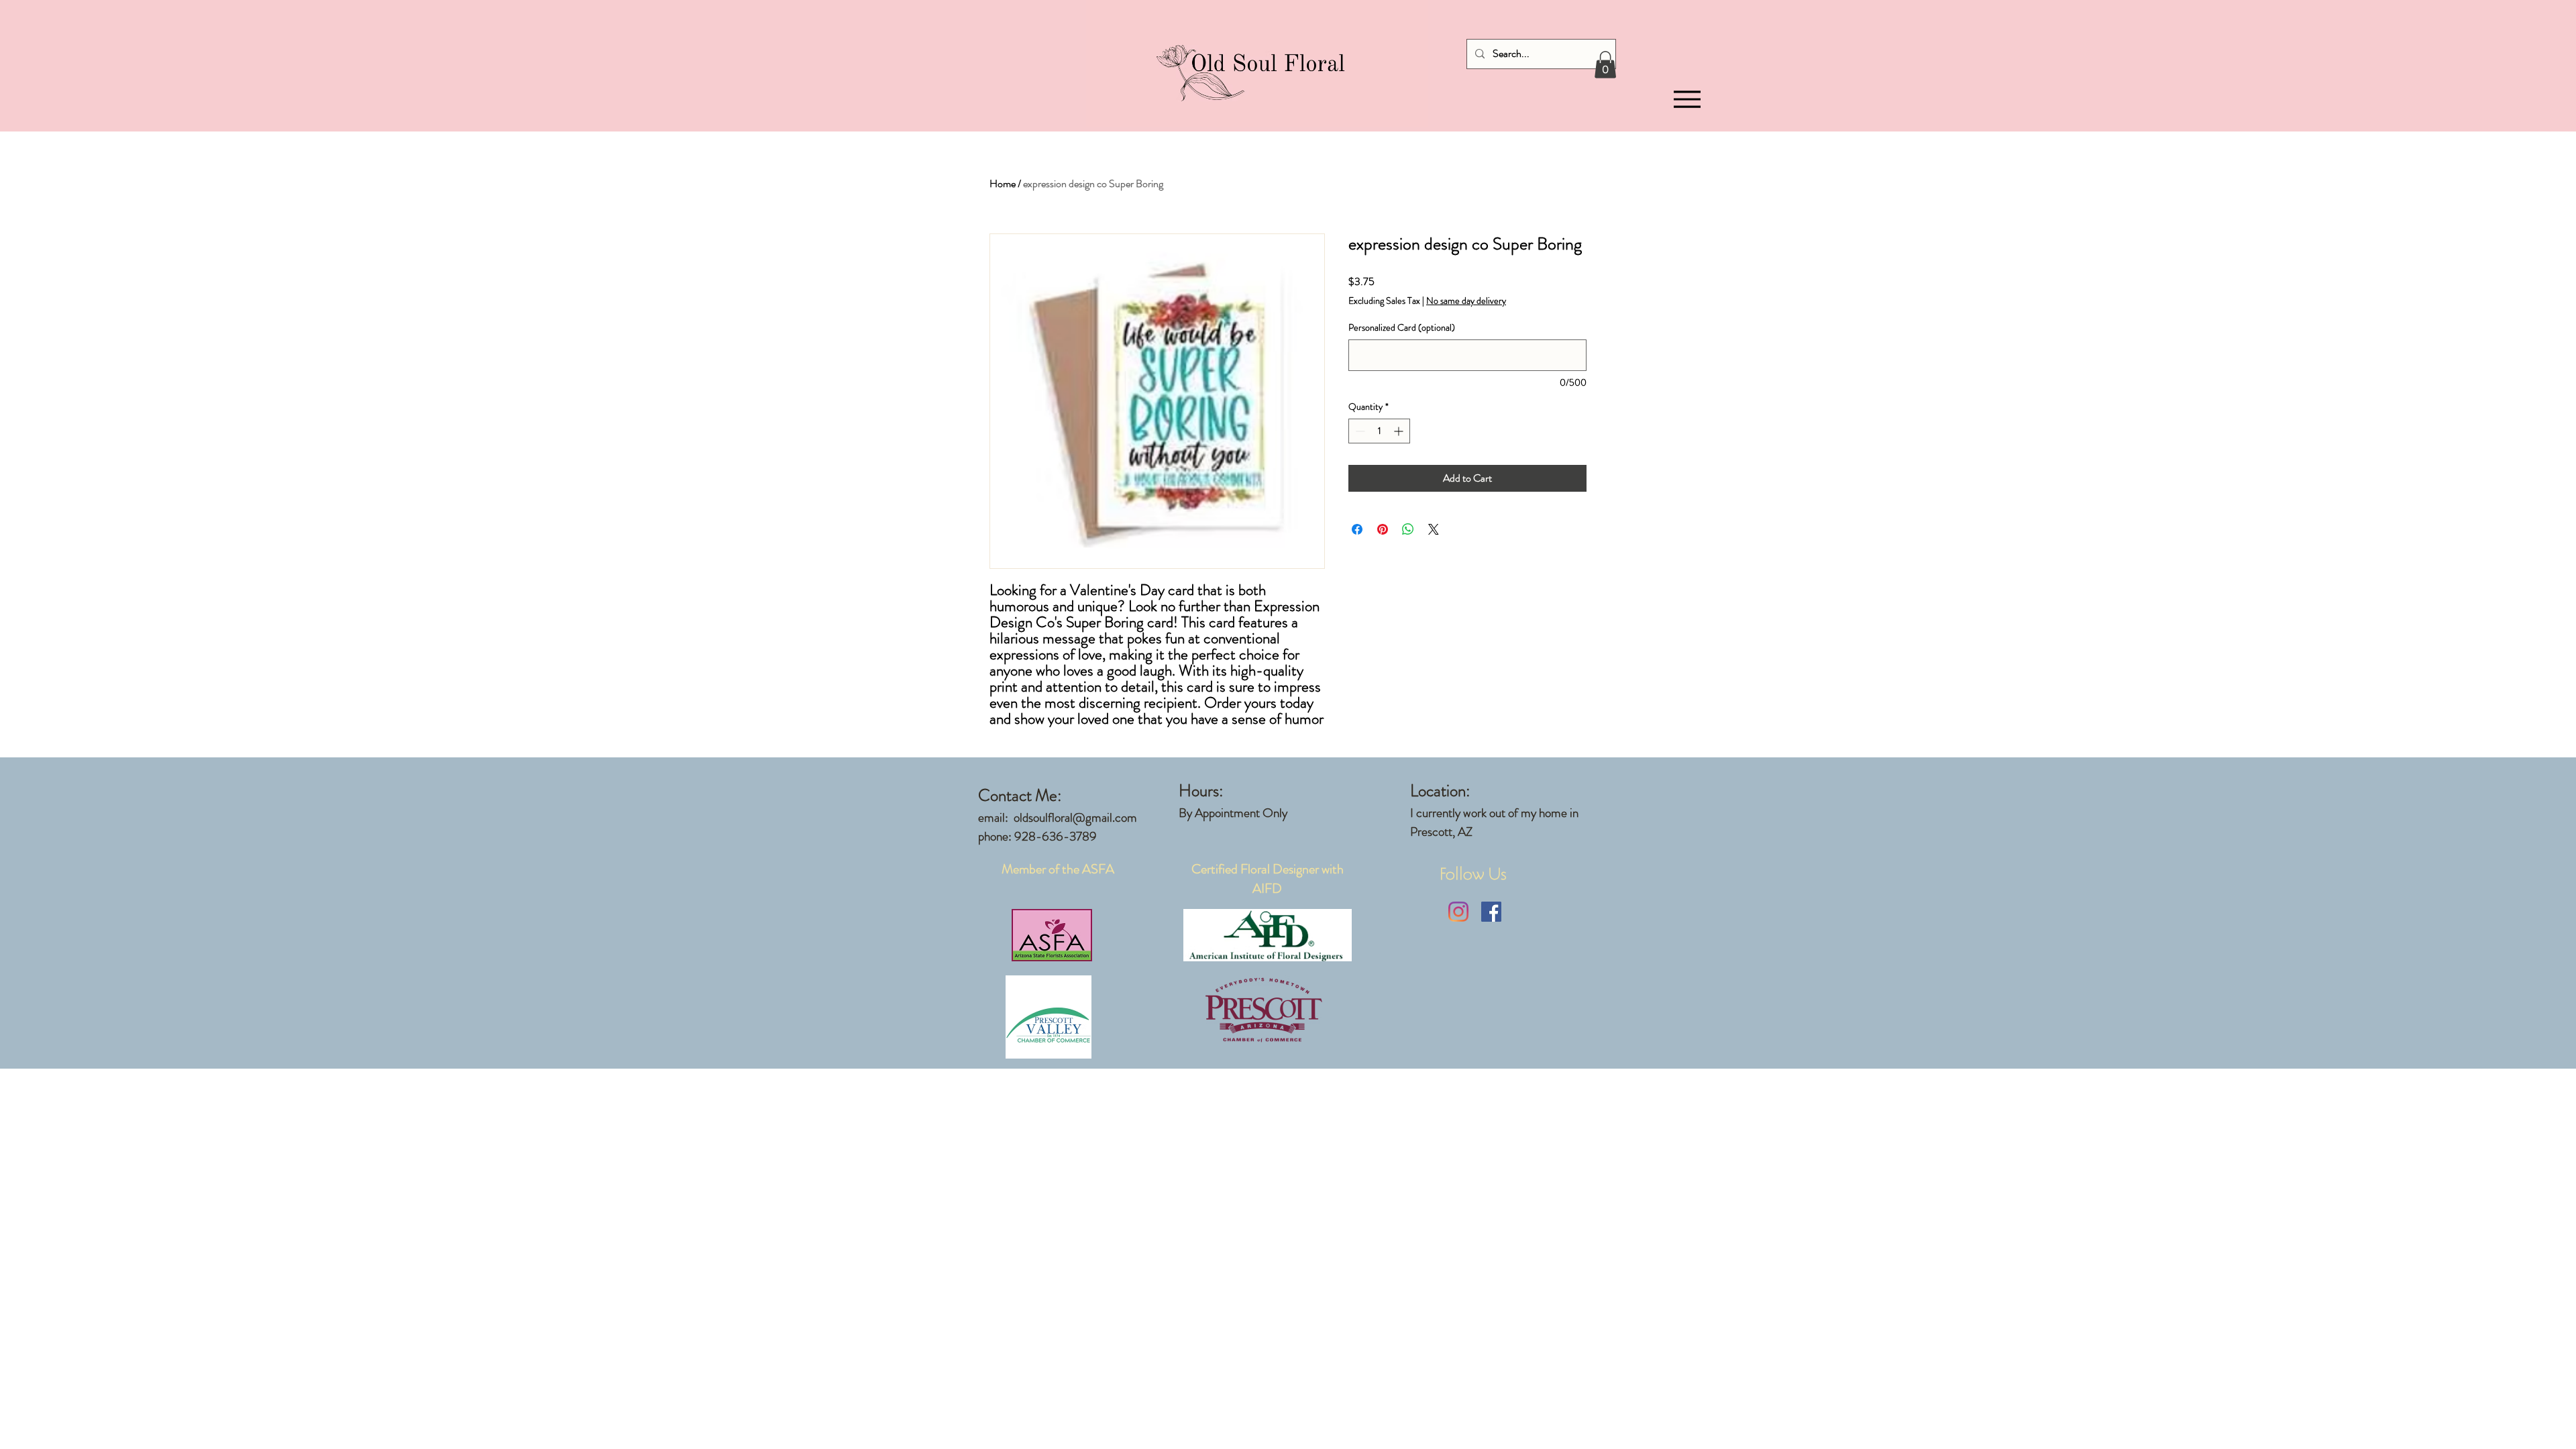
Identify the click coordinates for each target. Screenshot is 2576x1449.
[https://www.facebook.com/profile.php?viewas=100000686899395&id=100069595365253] (1491, 912)
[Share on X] (1434, 529)
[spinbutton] (1379, 431)
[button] (1605, 65)
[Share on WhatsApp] (1408, 529)
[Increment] (1400, 431)
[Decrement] (1359, 431)
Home (1003, 183)
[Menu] (1687, 100)
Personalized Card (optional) (1402, 328)
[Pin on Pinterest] (1383, 529)
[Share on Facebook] (1357, 529)
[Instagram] (1458, 912)
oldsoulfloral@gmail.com (1075, 817)
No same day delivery (1466, 301)
